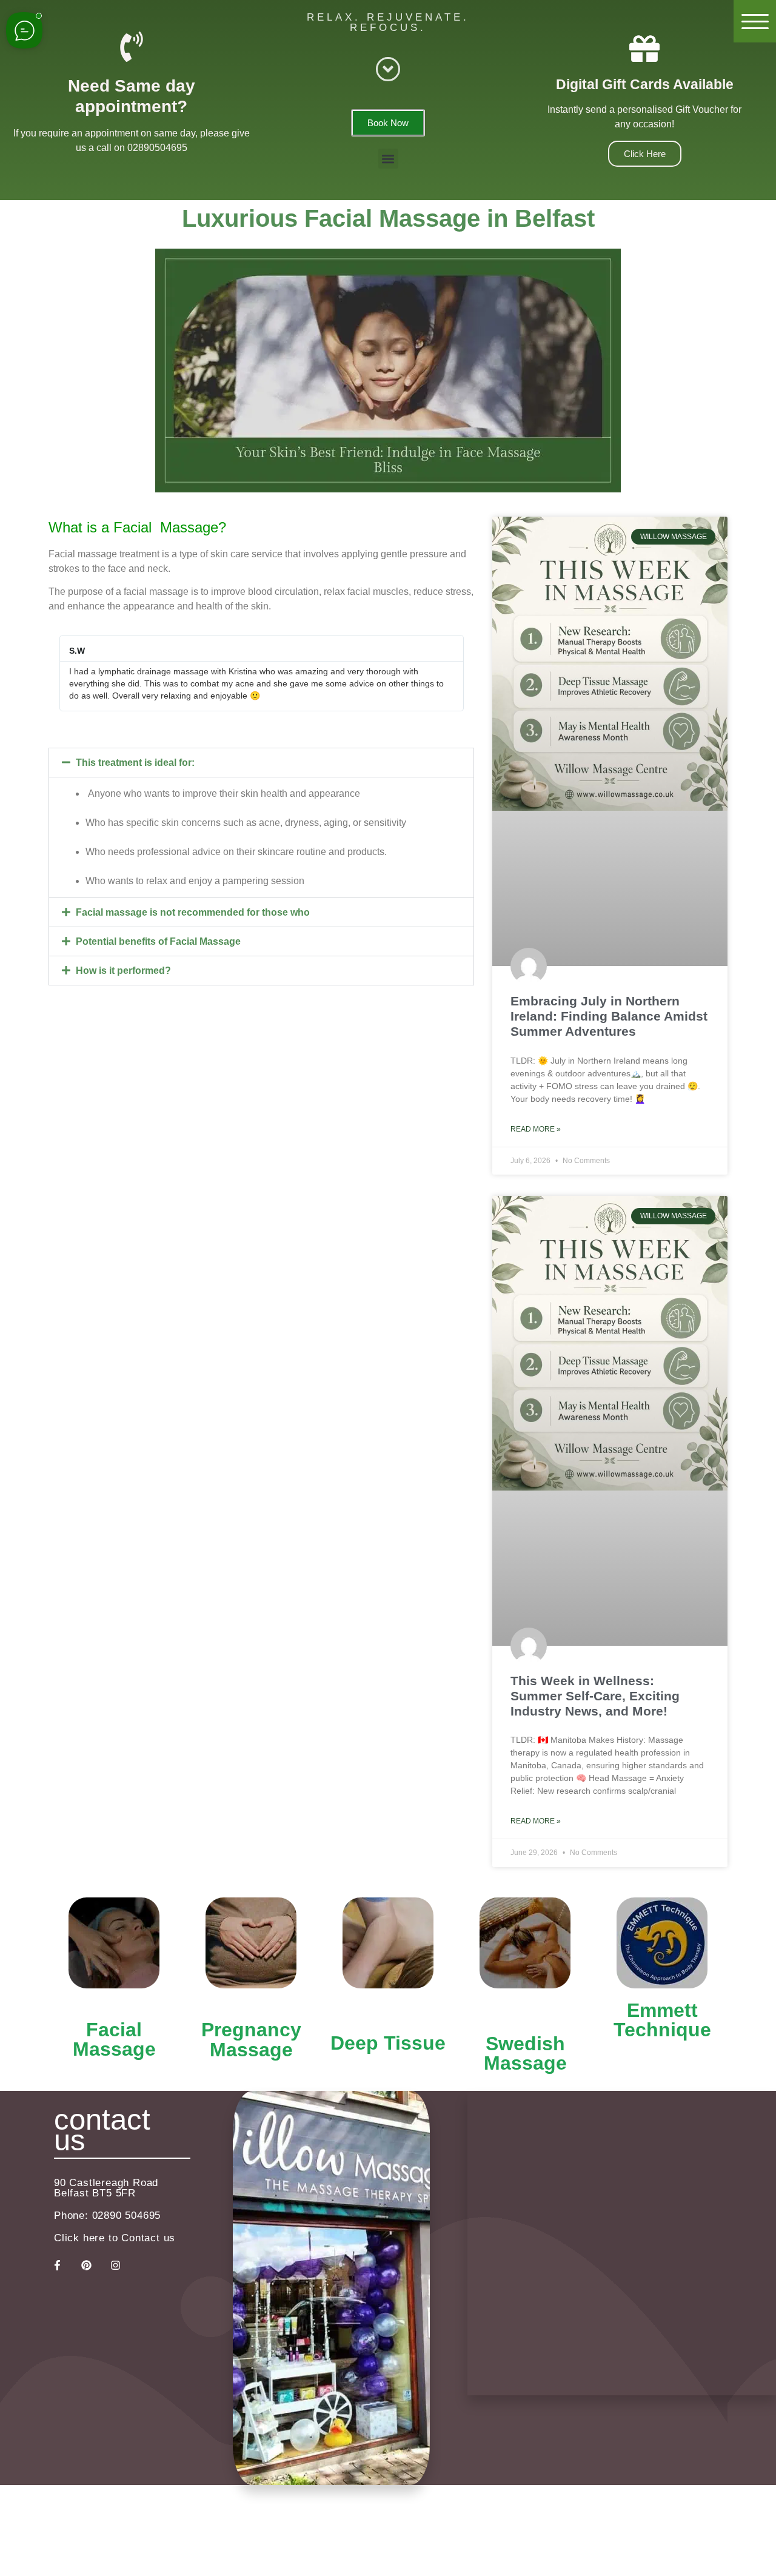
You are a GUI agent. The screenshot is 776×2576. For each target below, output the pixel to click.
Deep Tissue (388, 2043)
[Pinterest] (86, 2266)
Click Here (645, 154)
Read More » (536, 1129)
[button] (388, 159)
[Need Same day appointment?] (132, 47)
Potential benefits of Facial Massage (158, 941)
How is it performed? (123, 971)
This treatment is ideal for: (135, 763)
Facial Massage (114, 2039)
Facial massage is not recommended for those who (193, 912)
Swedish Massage (525, 2053)
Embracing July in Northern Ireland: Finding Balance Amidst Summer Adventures (609, 1016)
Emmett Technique (662, 2020)
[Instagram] (115, 2266)
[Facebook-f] (57, 2266)
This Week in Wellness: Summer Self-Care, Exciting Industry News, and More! (595, 1696)
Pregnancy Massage (251, 2040)
